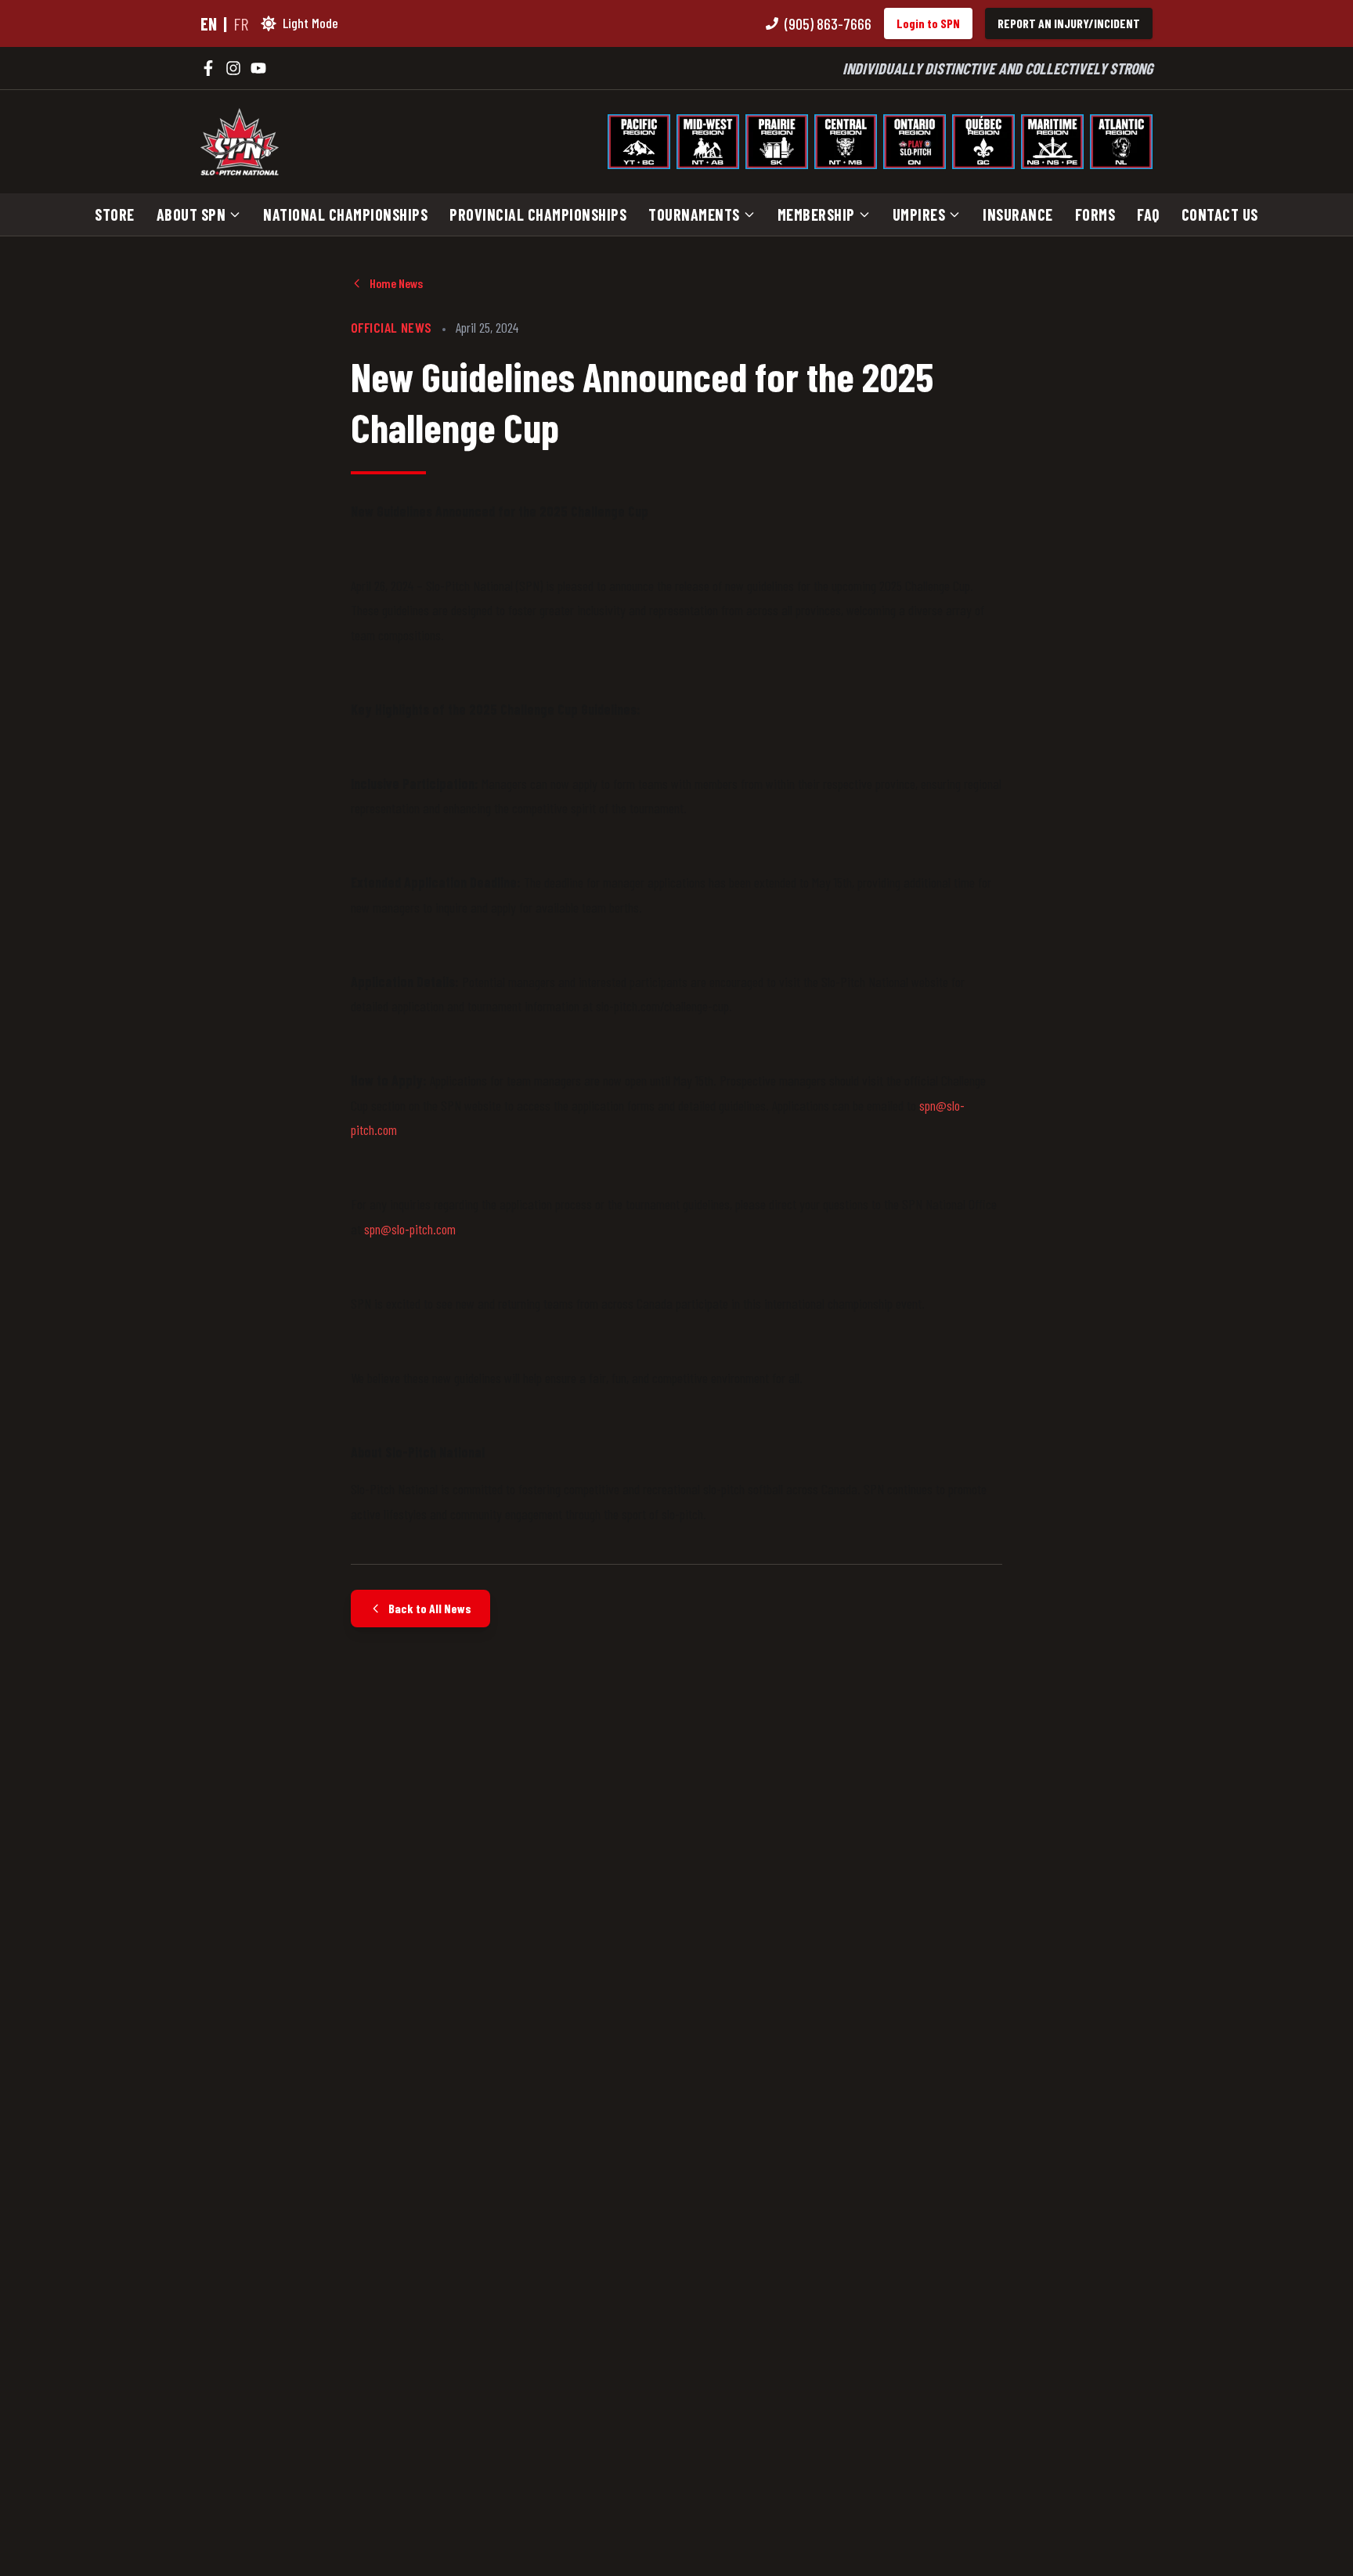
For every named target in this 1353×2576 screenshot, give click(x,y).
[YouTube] (258, 68)
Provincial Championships (538, 214)
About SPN (191, 214)
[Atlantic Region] (1121, 142)
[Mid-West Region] (708, 142)
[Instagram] (233, 68)
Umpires (919, 214)
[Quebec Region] (983, 142)
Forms (1095, 214)
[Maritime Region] (1052, 142)
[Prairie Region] (777, 142)
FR (241, 23)
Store (115, 214)
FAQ (1148, 214)
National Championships (345, 214)
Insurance (1018, 214)
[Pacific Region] (639, 142)
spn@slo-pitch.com (410, 1229)
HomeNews (396, 283)
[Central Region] (846, 142)
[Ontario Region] (915, 142)
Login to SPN (928, 23)
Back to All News (430, 1608)
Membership (816, 214)
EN (209, 23)
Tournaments (694, 214)
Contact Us (1220, 214)
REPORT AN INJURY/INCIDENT (1069, 23)
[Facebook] (208, 68)
